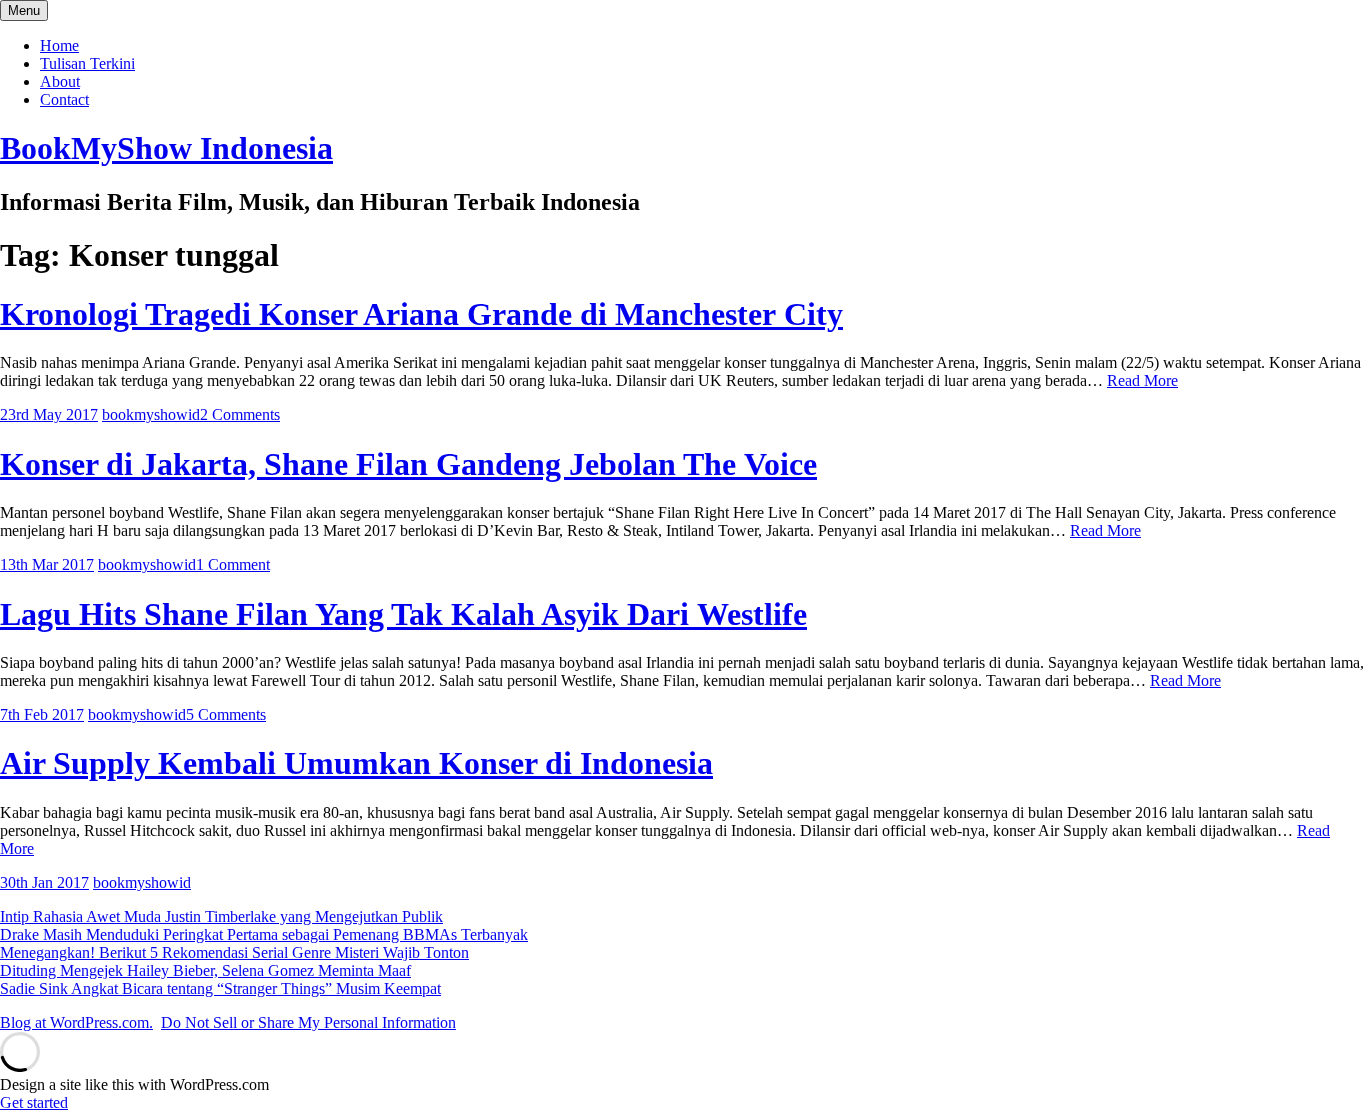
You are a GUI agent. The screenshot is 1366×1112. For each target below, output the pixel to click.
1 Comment (233, 564)
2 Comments (240, 414)
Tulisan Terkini (87, 63)
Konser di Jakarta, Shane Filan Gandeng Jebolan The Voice (408, 464)
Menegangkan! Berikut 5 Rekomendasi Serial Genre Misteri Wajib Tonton (234, 952)
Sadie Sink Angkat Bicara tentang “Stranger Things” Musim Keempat (220, 988)
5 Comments (226, 714)
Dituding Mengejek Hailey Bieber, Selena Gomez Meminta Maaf (205, 970)
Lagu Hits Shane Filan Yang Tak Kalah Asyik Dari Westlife (403, 614)
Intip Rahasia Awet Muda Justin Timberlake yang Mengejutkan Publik (221, 916)
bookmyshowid (151, 414)
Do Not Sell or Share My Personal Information (308, 1022)
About (60, 81)
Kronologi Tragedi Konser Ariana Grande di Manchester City (421, 314)
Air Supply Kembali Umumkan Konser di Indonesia (356, 763)
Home (59, 45)
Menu (24, 10)
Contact (64, 99)
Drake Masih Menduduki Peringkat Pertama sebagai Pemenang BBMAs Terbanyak (264, 934)
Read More (1142, 380)
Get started (34, 1102)
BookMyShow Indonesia (166, 148)
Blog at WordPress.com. (76, 1022)
